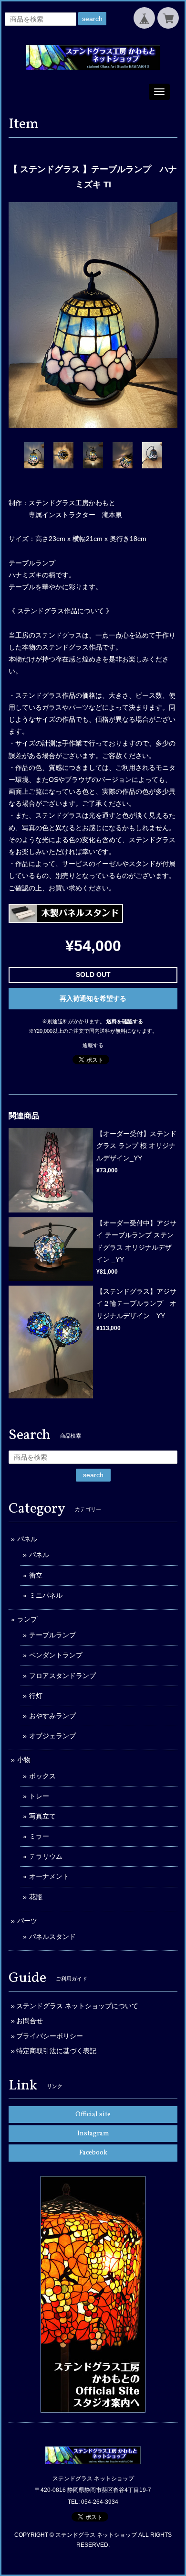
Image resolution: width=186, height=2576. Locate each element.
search (92, 19)
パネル (27, 1539)
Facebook (93, 2153)
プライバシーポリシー (50, 2036)
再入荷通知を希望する (93, 998)
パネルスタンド (52, 1937)
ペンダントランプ (56, 1655)
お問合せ (30, 2021)
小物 (24, 1760)
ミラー (39, 1836)
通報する (93, 1045)
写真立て (42, 1816)
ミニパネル (46, 1595)
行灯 (36, 1696)
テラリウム (46, 1856)
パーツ (27, 1921)
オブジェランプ (52, 1736)
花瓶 (36, 1897)
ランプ (27, 1619)
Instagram (93, 2134)
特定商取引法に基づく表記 (56, 2051)
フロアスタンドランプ (62, 1676)
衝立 (36, 1575)
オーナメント (49, 1876)
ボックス (42, 1776)
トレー (39, 1796)
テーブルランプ (52, 1635)
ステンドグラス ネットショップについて (77, 2006)
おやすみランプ (52, 1716)
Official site (93, 2115)
